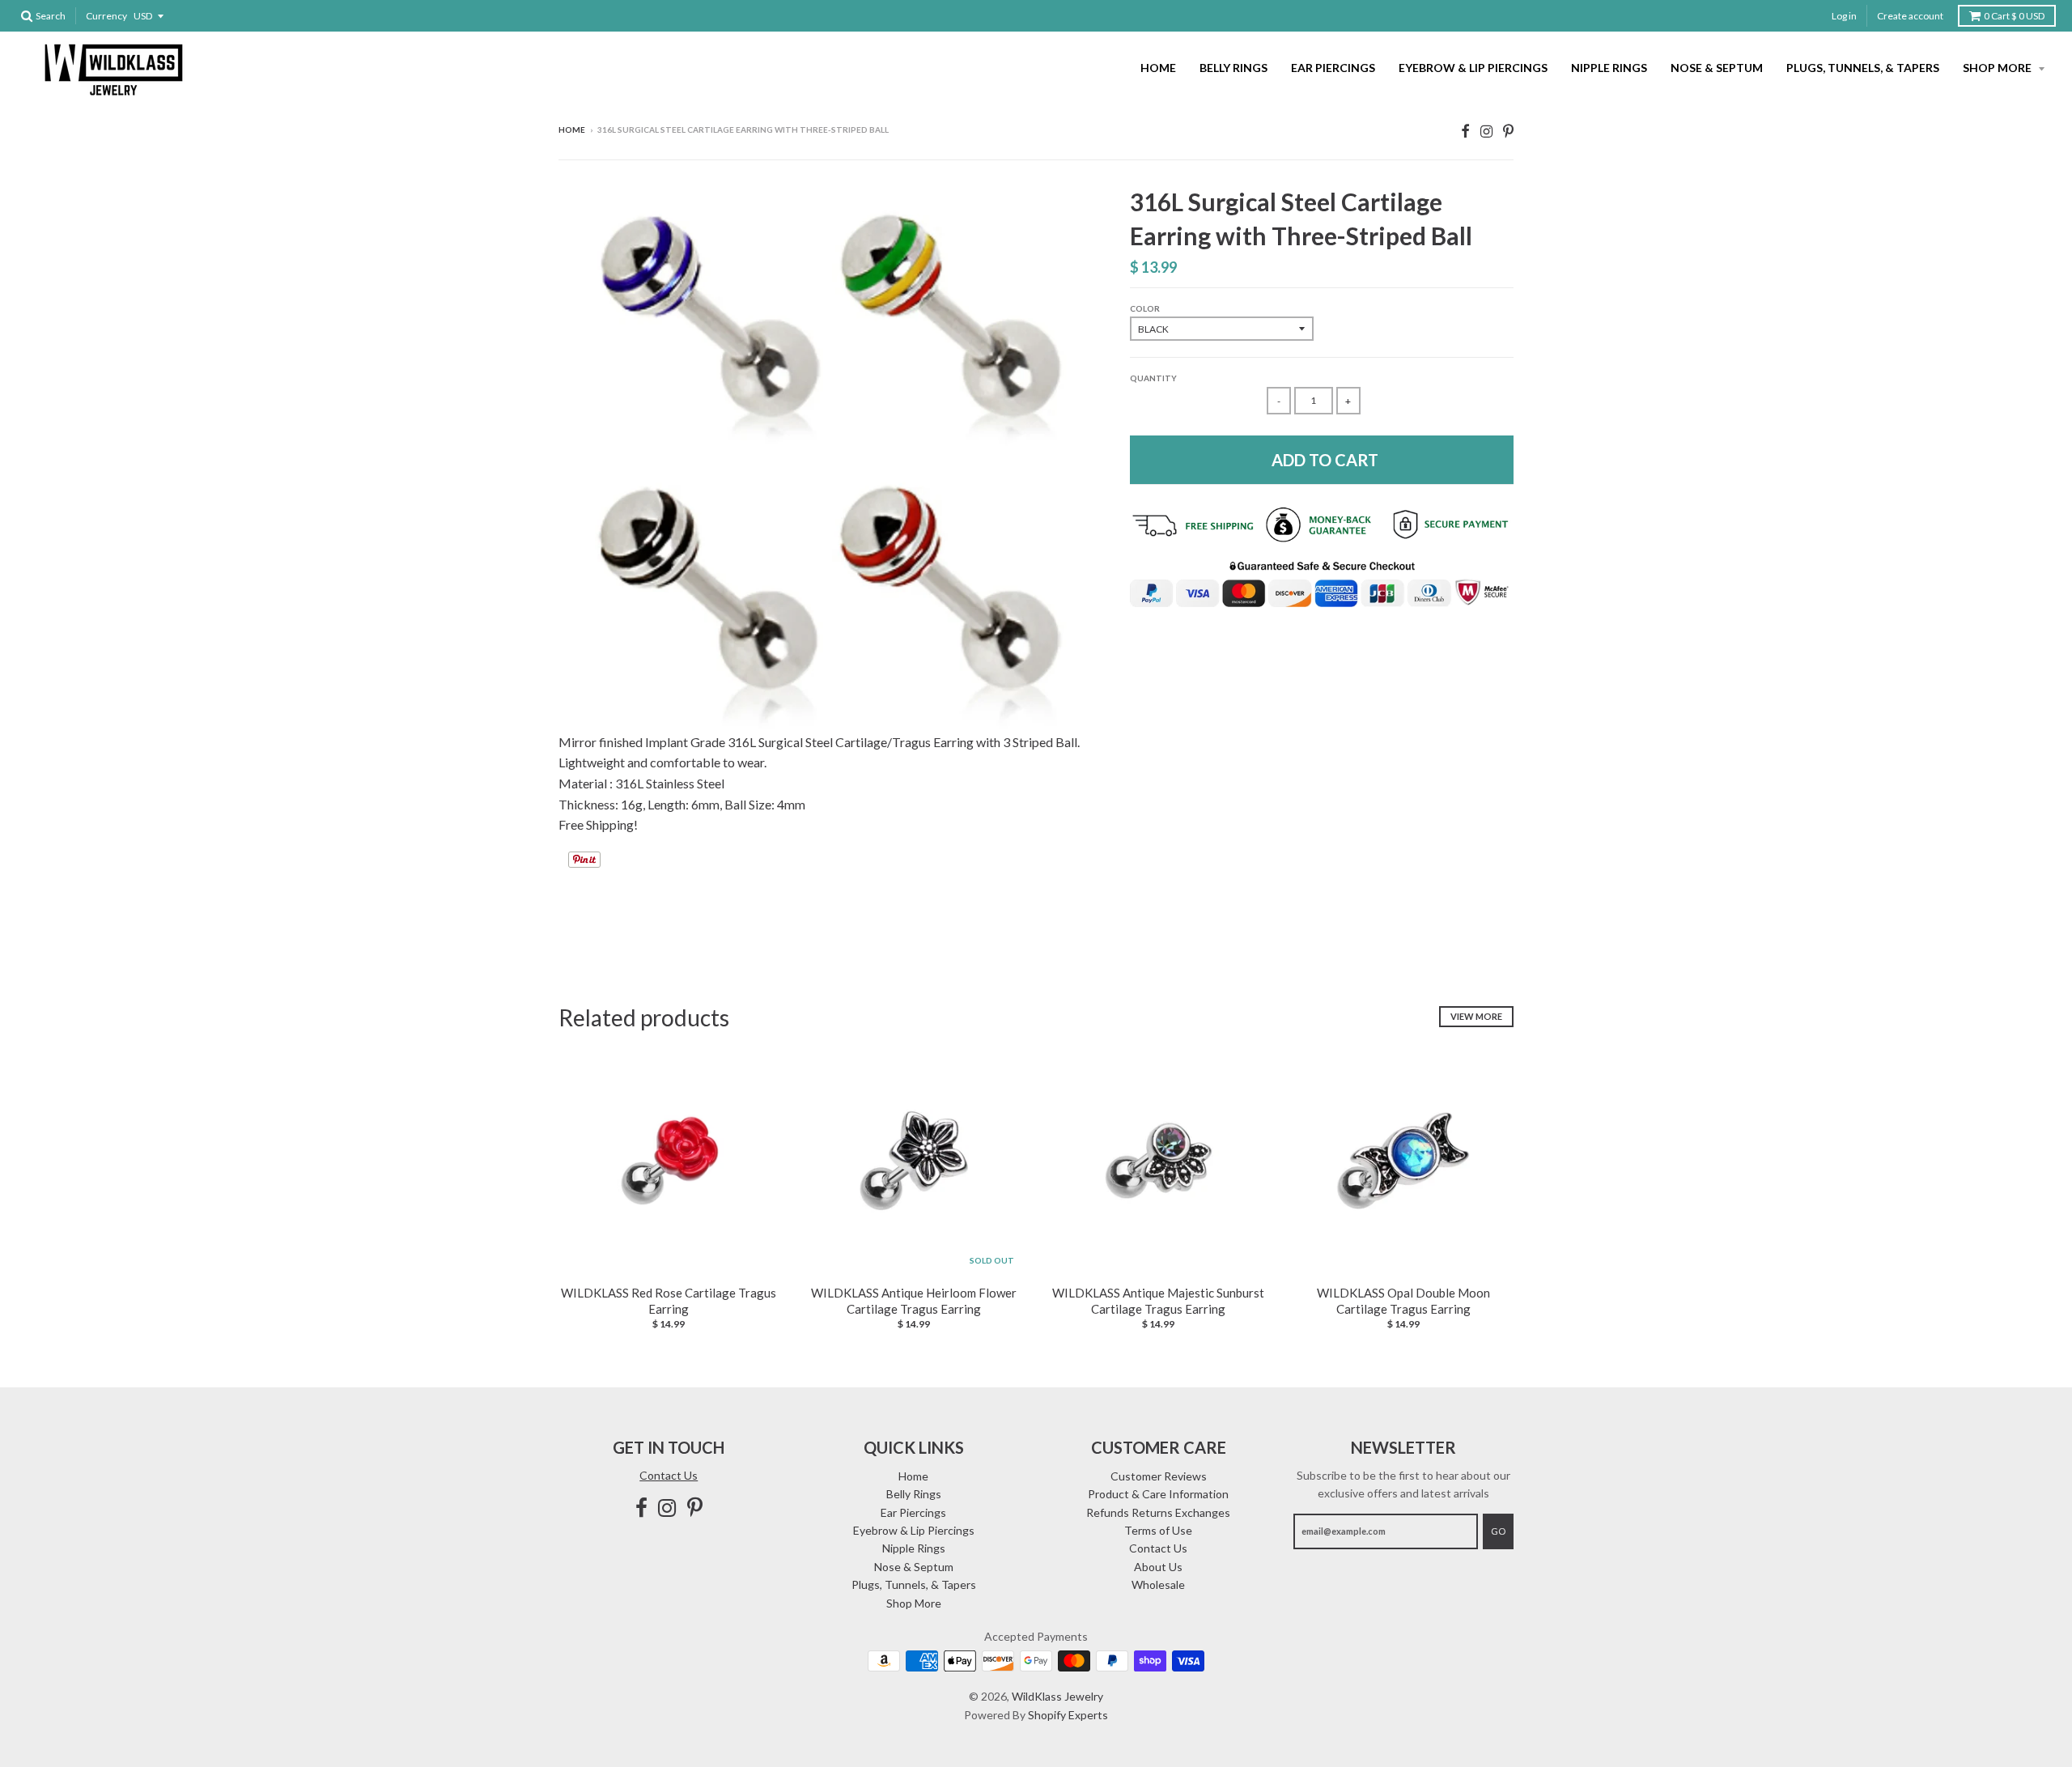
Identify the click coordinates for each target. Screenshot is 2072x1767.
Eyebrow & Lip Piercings (1473, 68)
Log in (1844, 16)
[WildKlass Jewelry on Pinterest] (1508, 131)
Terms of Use (1158, 1530)
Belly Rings (1233, 68)
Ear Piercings (1333, 68)
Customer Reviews (1159, 1476)
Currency (106, 16)
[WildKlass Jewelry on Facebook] (1465, 131)
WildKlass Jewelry (1057, 1696)
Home (1158, 68)
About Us (1158, 1567)
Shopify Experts (1068, 1715)
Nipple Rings (1609, 68)
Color (1145, 308)
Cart (2014, 16)
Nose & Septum (1717, 68)
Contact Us (669, 1475)
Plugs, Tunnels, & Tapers (1863, 68)
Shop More (1998, 68)
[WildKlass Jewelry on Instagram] (1486, 131)
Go (1498, 1531)
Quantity (1153, 378)
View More (1476, 1016)
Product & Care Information (1158, 1494)
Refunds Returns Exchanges (1158, 1512)
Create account (1910, 16)
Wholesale (1158, 1584)
